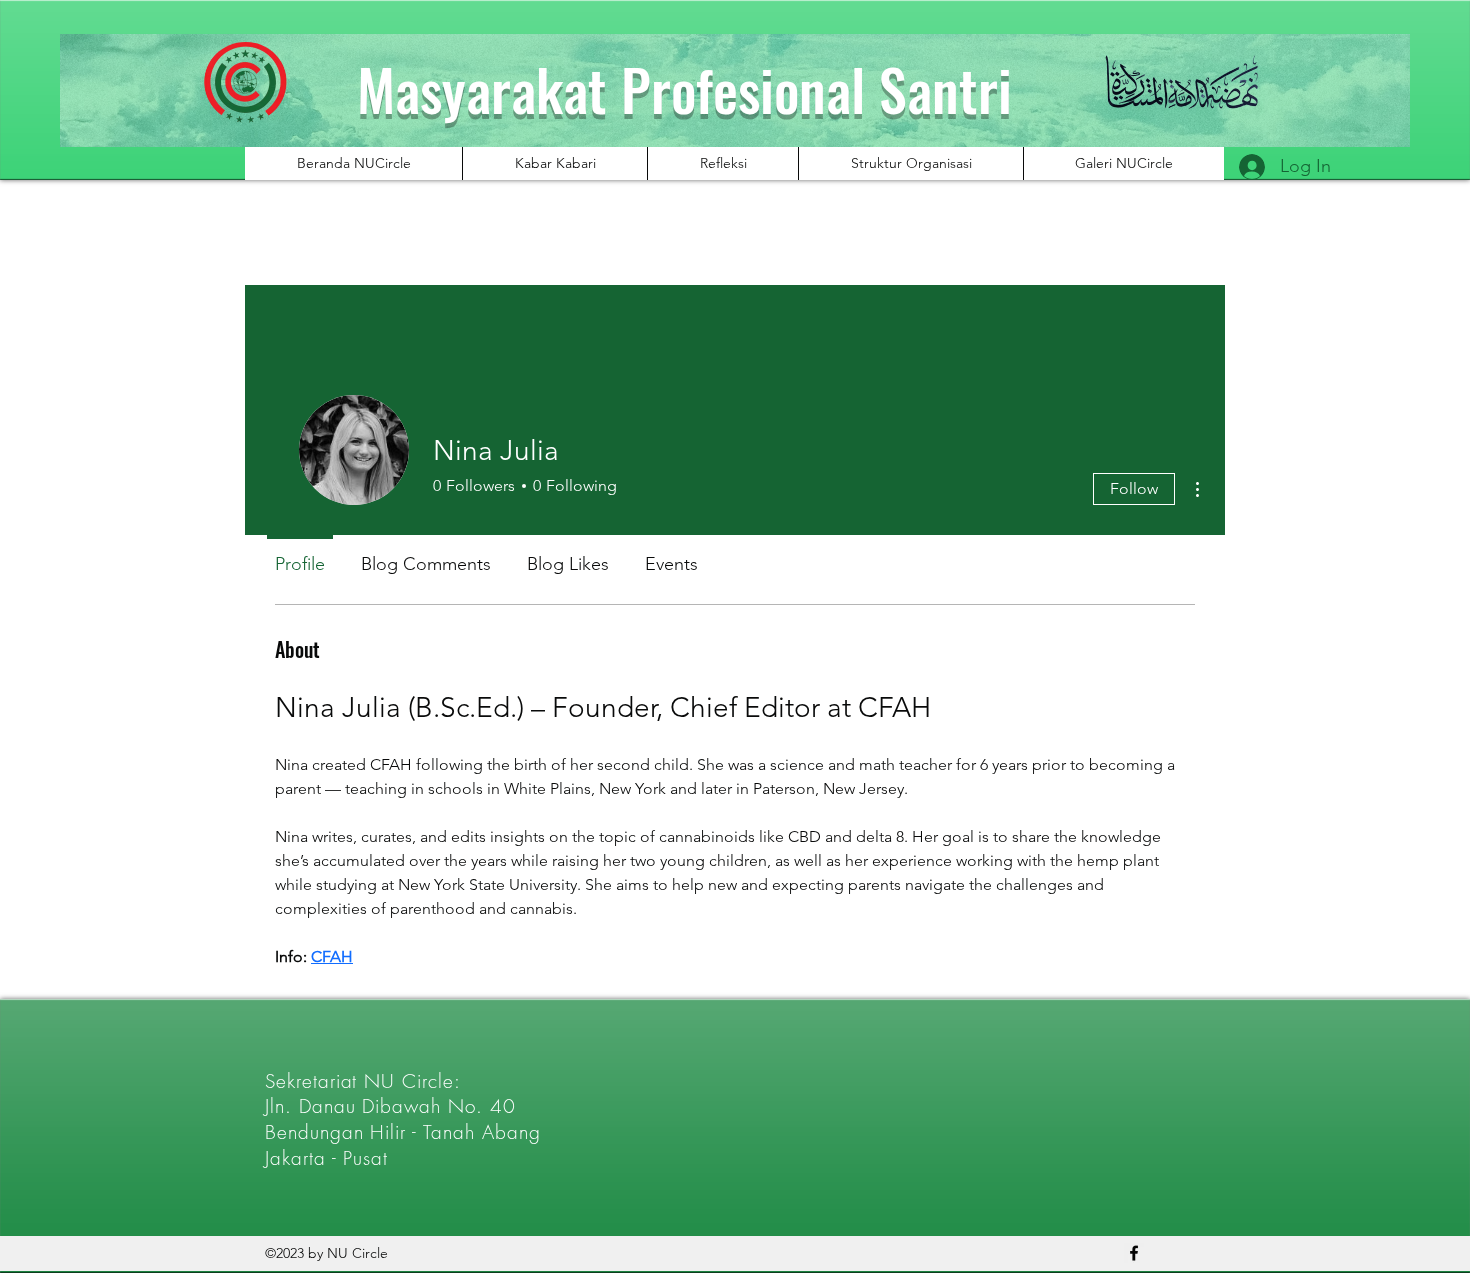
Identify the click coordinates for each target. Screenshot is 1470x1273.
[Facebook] (1134, 1253)
